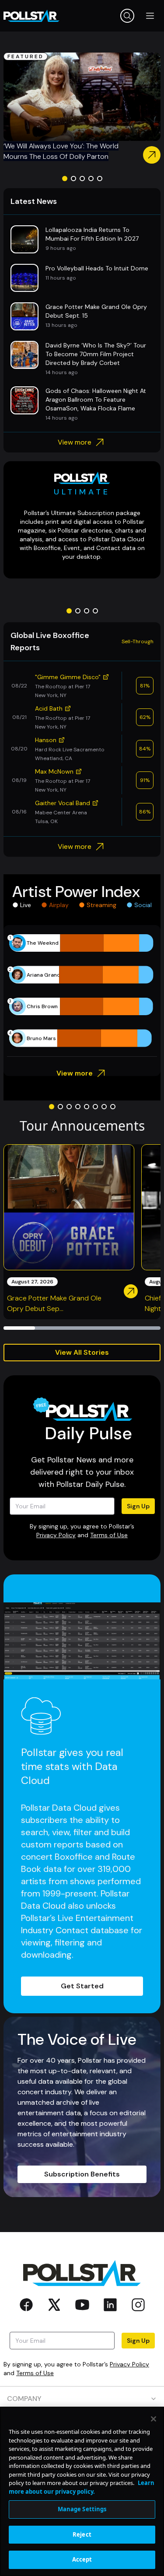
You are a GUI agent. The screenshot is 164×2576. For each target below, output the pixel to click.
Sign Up (138, 1506)
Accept (82, 2559)
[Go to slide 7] (104, 1107)
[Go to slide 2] (73, 179)
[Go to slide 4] (91, 179)
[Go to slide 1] (65, 179)
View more (75, 442)
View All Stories (82, 1352)
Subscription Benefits (82, 2174)
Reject (82, 2534)
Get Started (82, 1986)
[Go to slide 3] (82, 179)
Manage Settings (82, 2509)
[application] (82, 991)
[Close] (154, 2419)
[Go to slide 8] (113, 1107)
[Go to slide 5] (100, 179)
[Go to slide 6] (95, 1107)
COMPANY (24, 2399)
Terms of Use (109, 1535)
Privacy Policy (56, 1535)
